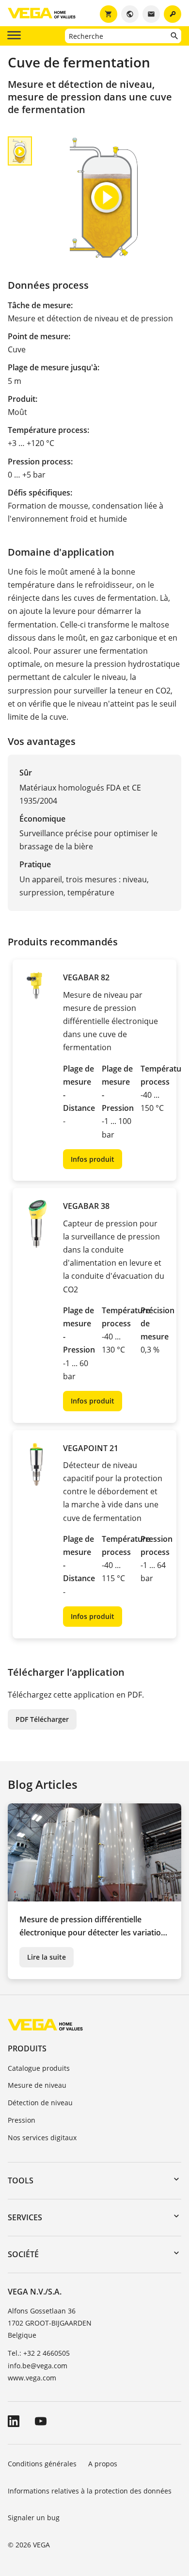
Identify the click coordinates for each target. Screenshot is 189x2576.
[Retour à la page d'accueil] (45, 2024)
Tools (21, 2180)
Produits (27, 2048)
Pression (22, 2120)
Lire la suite (47, 1957)
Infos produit (93, 1159)
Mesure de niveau (37, 2085)
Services (25, 2217)
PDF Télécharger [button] (42, 1719)
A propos (104, 2464)
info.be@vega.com (38, 2366)
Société (23, 2254)
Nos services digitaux (42, 2138)
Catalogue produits (39, 2068)
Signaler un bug (34, 2518)
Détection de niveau (40, 2103)
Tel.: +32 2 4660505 (39, 2353)
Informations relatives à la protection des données (90, 2491)
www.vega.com (32, 2378)
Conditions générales (42, 2464)
